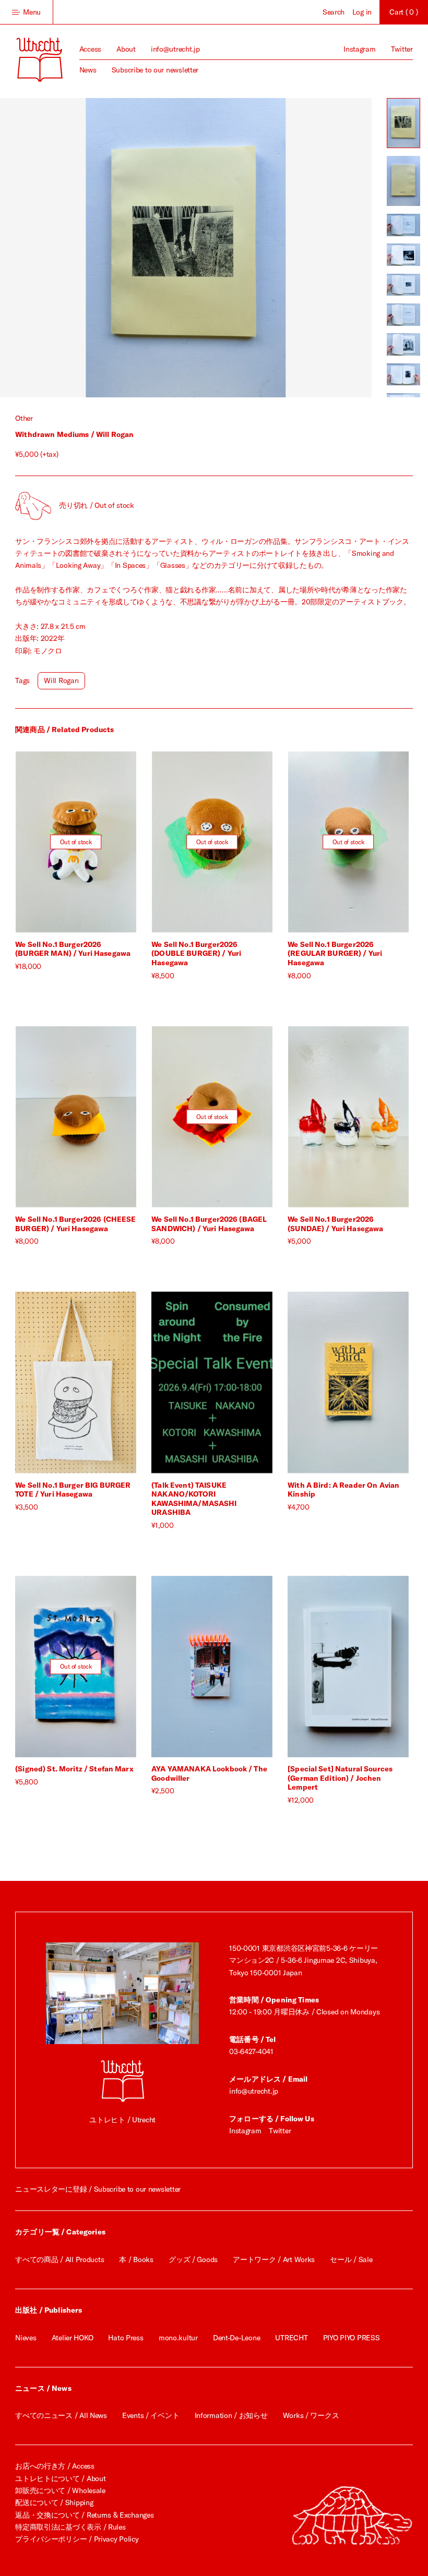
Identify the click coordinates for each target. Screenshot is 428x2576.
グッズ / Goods (193, 2259)
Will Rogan (61, 681)
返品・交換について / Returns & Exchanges (84, 2515)
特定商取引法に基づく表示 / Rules (70, 2527)
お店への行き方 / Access (55, 2466)
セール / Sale (351, 2259)
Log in (362, 12)
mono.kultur (178, 2338)
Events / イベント (151, 2415)
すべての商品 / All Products (60, 2259)
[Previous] (93, 248)
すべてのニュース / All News (61, 2415)
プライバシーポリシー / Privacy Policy (77, 2539)
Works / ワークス (311, 2415)
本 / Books (136, 2259)
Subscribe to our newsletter (155, 70)
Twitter (402, 49)
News (88, 70)
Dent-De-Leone (236, 2338)
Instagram (359, 49)
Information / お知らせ (231, 2415)
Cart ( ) (403, 12)
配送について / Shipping (54, 2502)
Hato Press (126, 2338)
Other (24, 418)
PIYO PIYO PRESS (352, 2338)
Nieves (26, 2338)
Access (90, 49)
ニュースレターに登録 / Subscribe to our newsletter (98, 2189)
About (126, 49)
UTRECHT (291, 2338)
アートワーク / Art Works (274, 2259)
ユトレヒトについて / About (60, 2478)
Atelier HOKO (73, 2338)
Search (334, 12)
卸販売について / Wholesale (60, 2490)
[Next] (279, 248)
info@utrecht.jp (175, 49)
